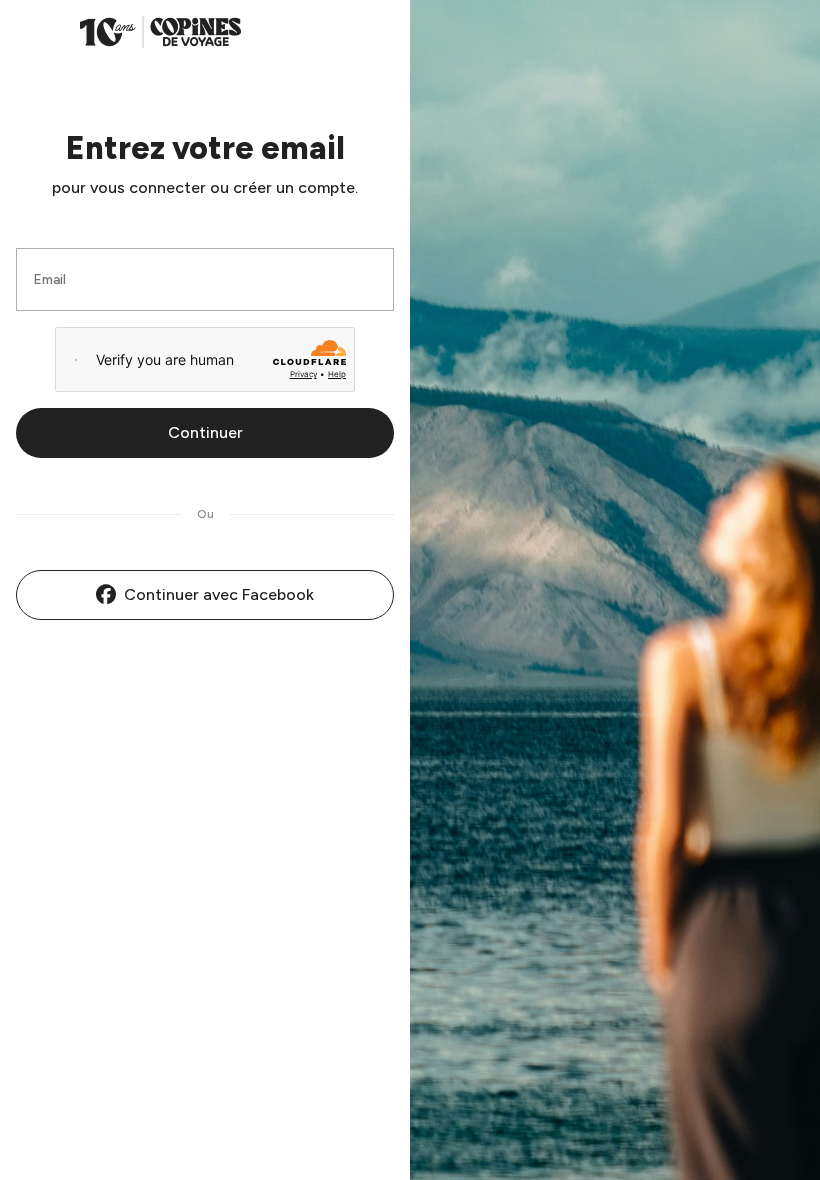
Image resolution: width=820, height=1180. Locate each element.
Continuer (205, 432)
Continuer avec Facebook (219, 594)
